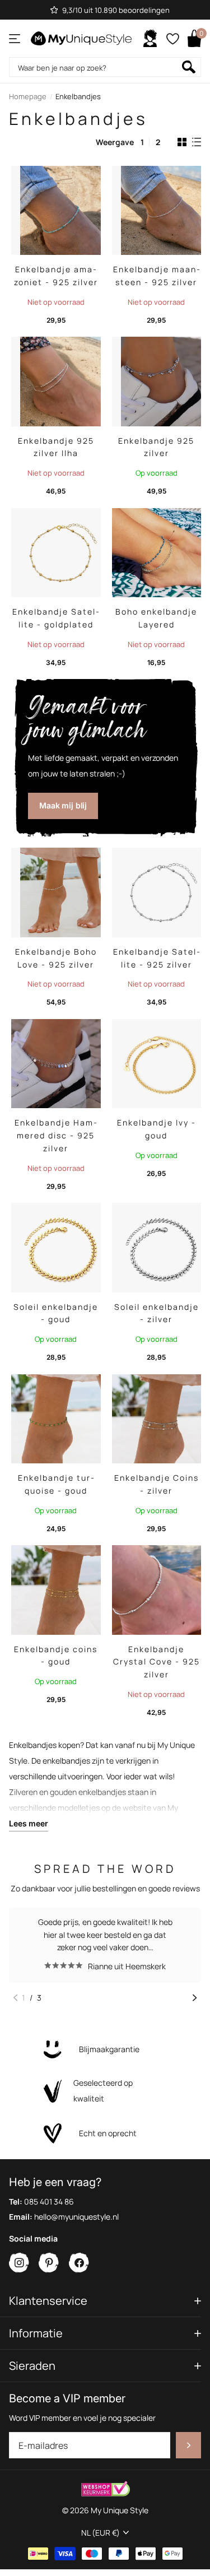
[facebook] (79, 2263)
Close (105, 2301)
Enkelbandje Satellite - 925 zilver (157, 958)
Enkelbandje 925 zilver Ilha (56, 447)
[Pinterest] (49, 2263)
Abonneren (188, 2445)
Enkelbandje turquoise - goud (56, 1484)
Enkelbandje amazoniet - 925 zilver (56, 276)
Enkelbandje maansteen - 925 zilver (157, 276)
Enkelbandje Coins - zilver (157, 1484)
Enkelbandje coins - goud (56, 1656)
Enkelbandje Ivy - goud (157, 1129)
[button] (15, 1998)
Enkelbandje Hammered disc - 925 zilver (56, 1135)
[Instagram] (19, 2263)
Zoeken (189, 67)
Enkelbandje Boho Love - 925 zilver (56, 958)
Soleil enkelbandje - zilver (157, 1313)
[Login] (150, 39)
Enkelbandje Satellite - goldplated (56, 618)
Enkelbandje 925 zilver (156, 447)
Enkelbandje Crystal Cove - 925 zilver (157, 1662)
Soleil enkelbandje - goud (56, 1313)
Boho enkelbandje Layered (156, 618)
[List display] (197, 142)
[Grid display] (182, 142)
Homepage (28, 96)
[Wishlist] (172, 39)
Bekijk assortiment (15, 38)
